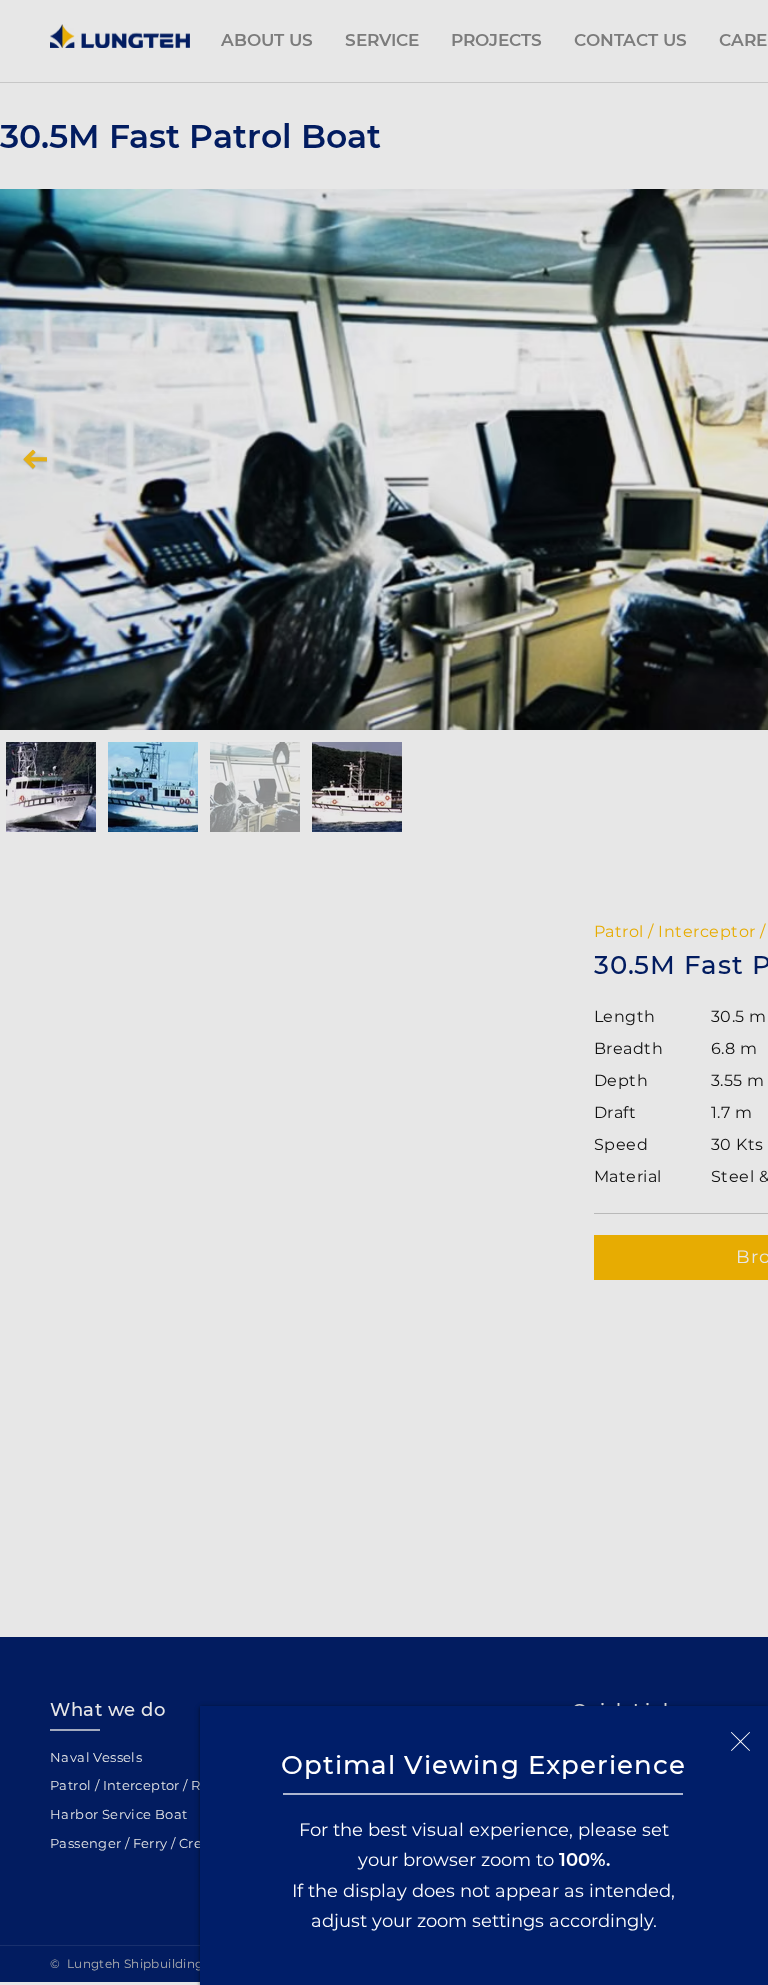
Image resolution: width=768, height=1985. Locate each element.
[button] (740, 1741)
